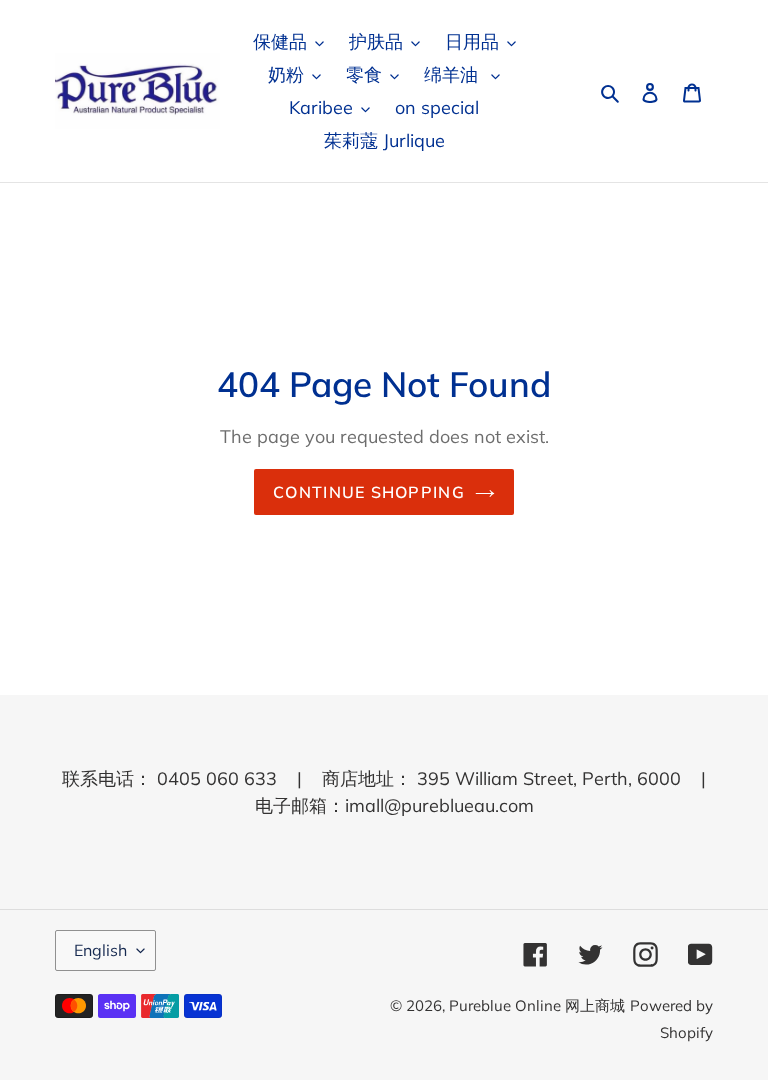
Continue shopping (369, 492)
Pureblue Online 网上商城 (537, 1005)
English (100, 950)
